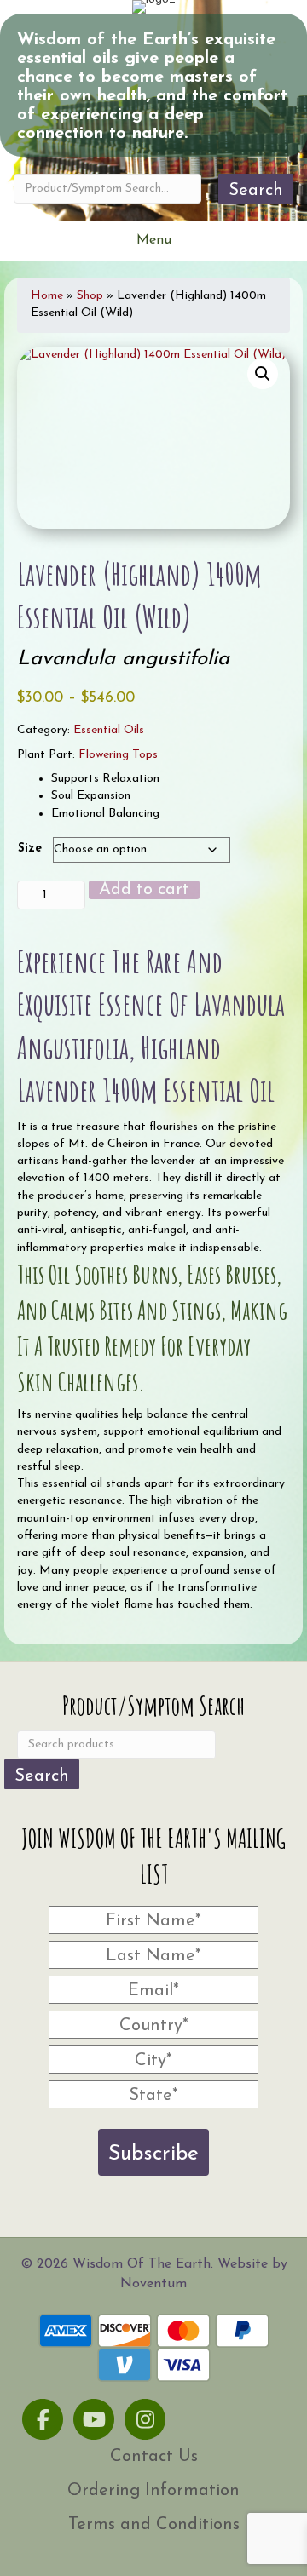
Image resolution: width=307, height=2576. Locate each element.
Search (256, 191)
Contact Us (154, 2457)
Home (47, 296)
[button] (263, 374)
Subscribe (153, 2154)
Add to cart (144, 890)
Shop (90, 296)
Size (30, 849)
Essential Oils (109, 730)
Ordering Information (153, 2491)
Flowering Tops (118, 755)
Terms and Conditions (154, 2525)
